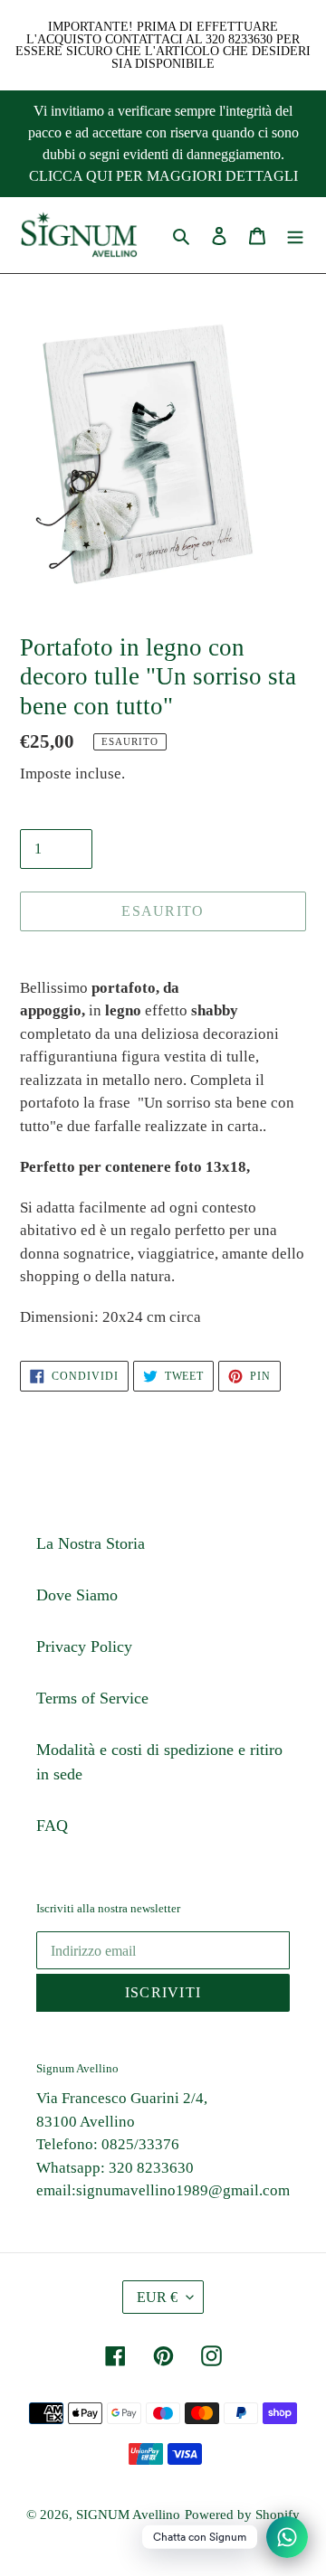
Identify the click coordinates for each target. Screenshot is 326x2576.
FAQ (52, 1826)
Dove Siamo (77, 1595)
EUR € (157, 2297)
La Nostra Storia (91, 1543)
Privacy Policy (84, 1647)
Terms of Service (92, 1698)
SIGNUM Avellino (128, 2515)
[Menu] (295, 236)
